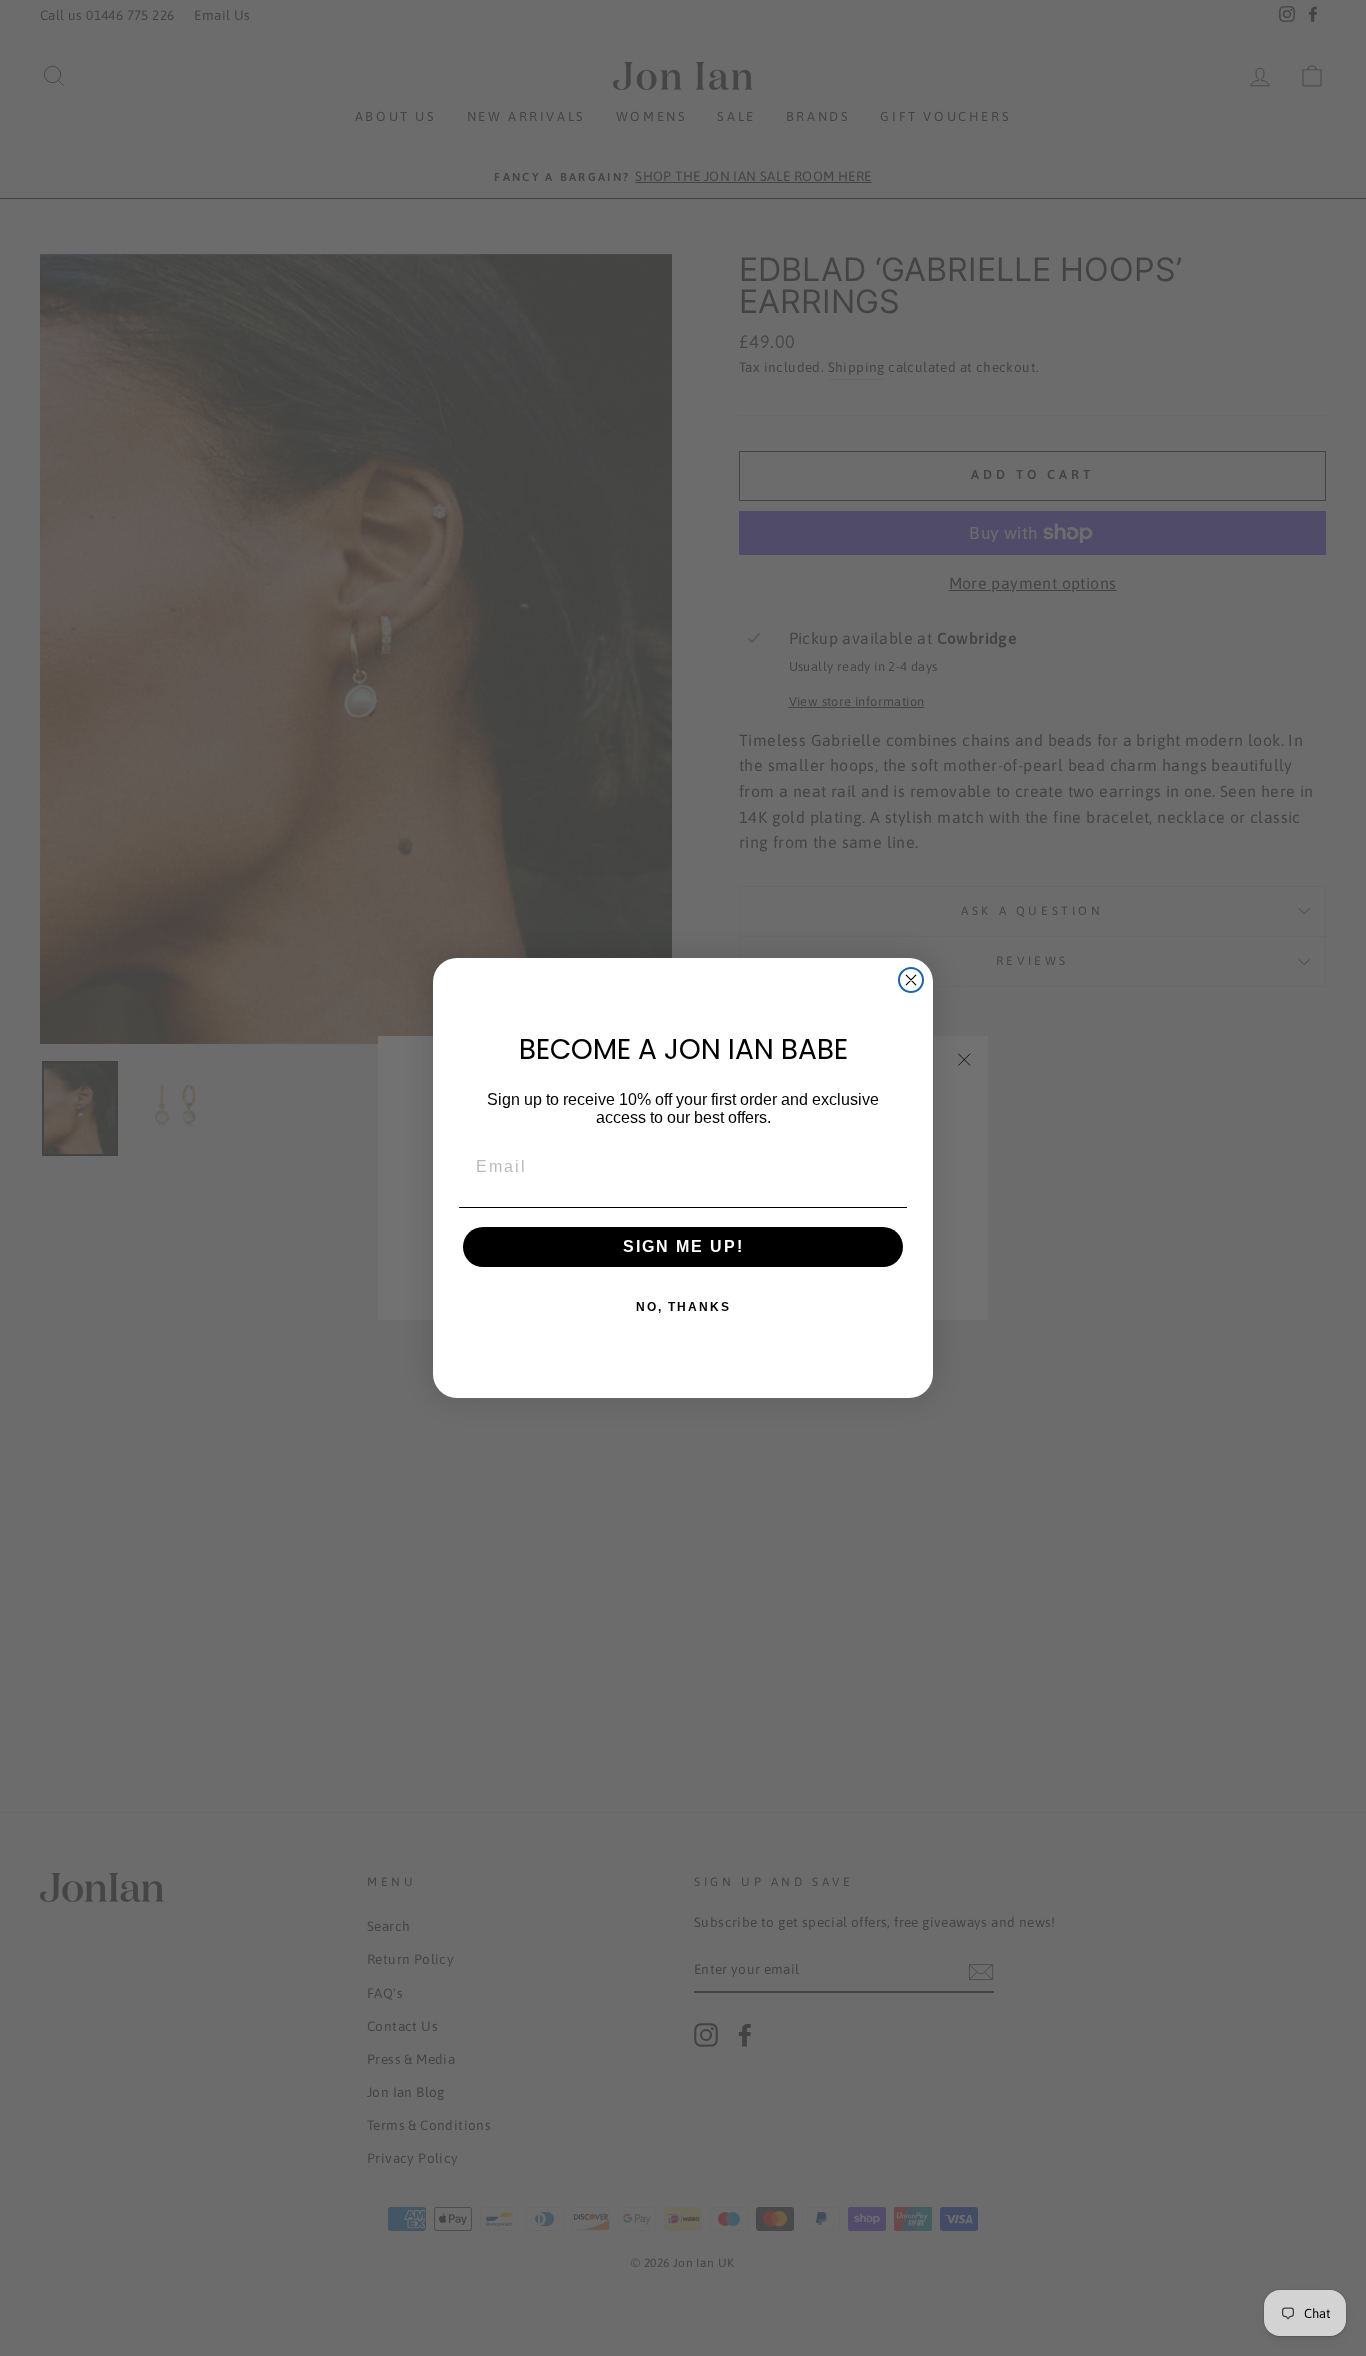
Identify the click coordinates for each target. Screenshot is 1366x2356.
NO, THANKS (683, 1307)
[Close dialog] (911, 980)
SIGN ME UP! (683, 1246)
